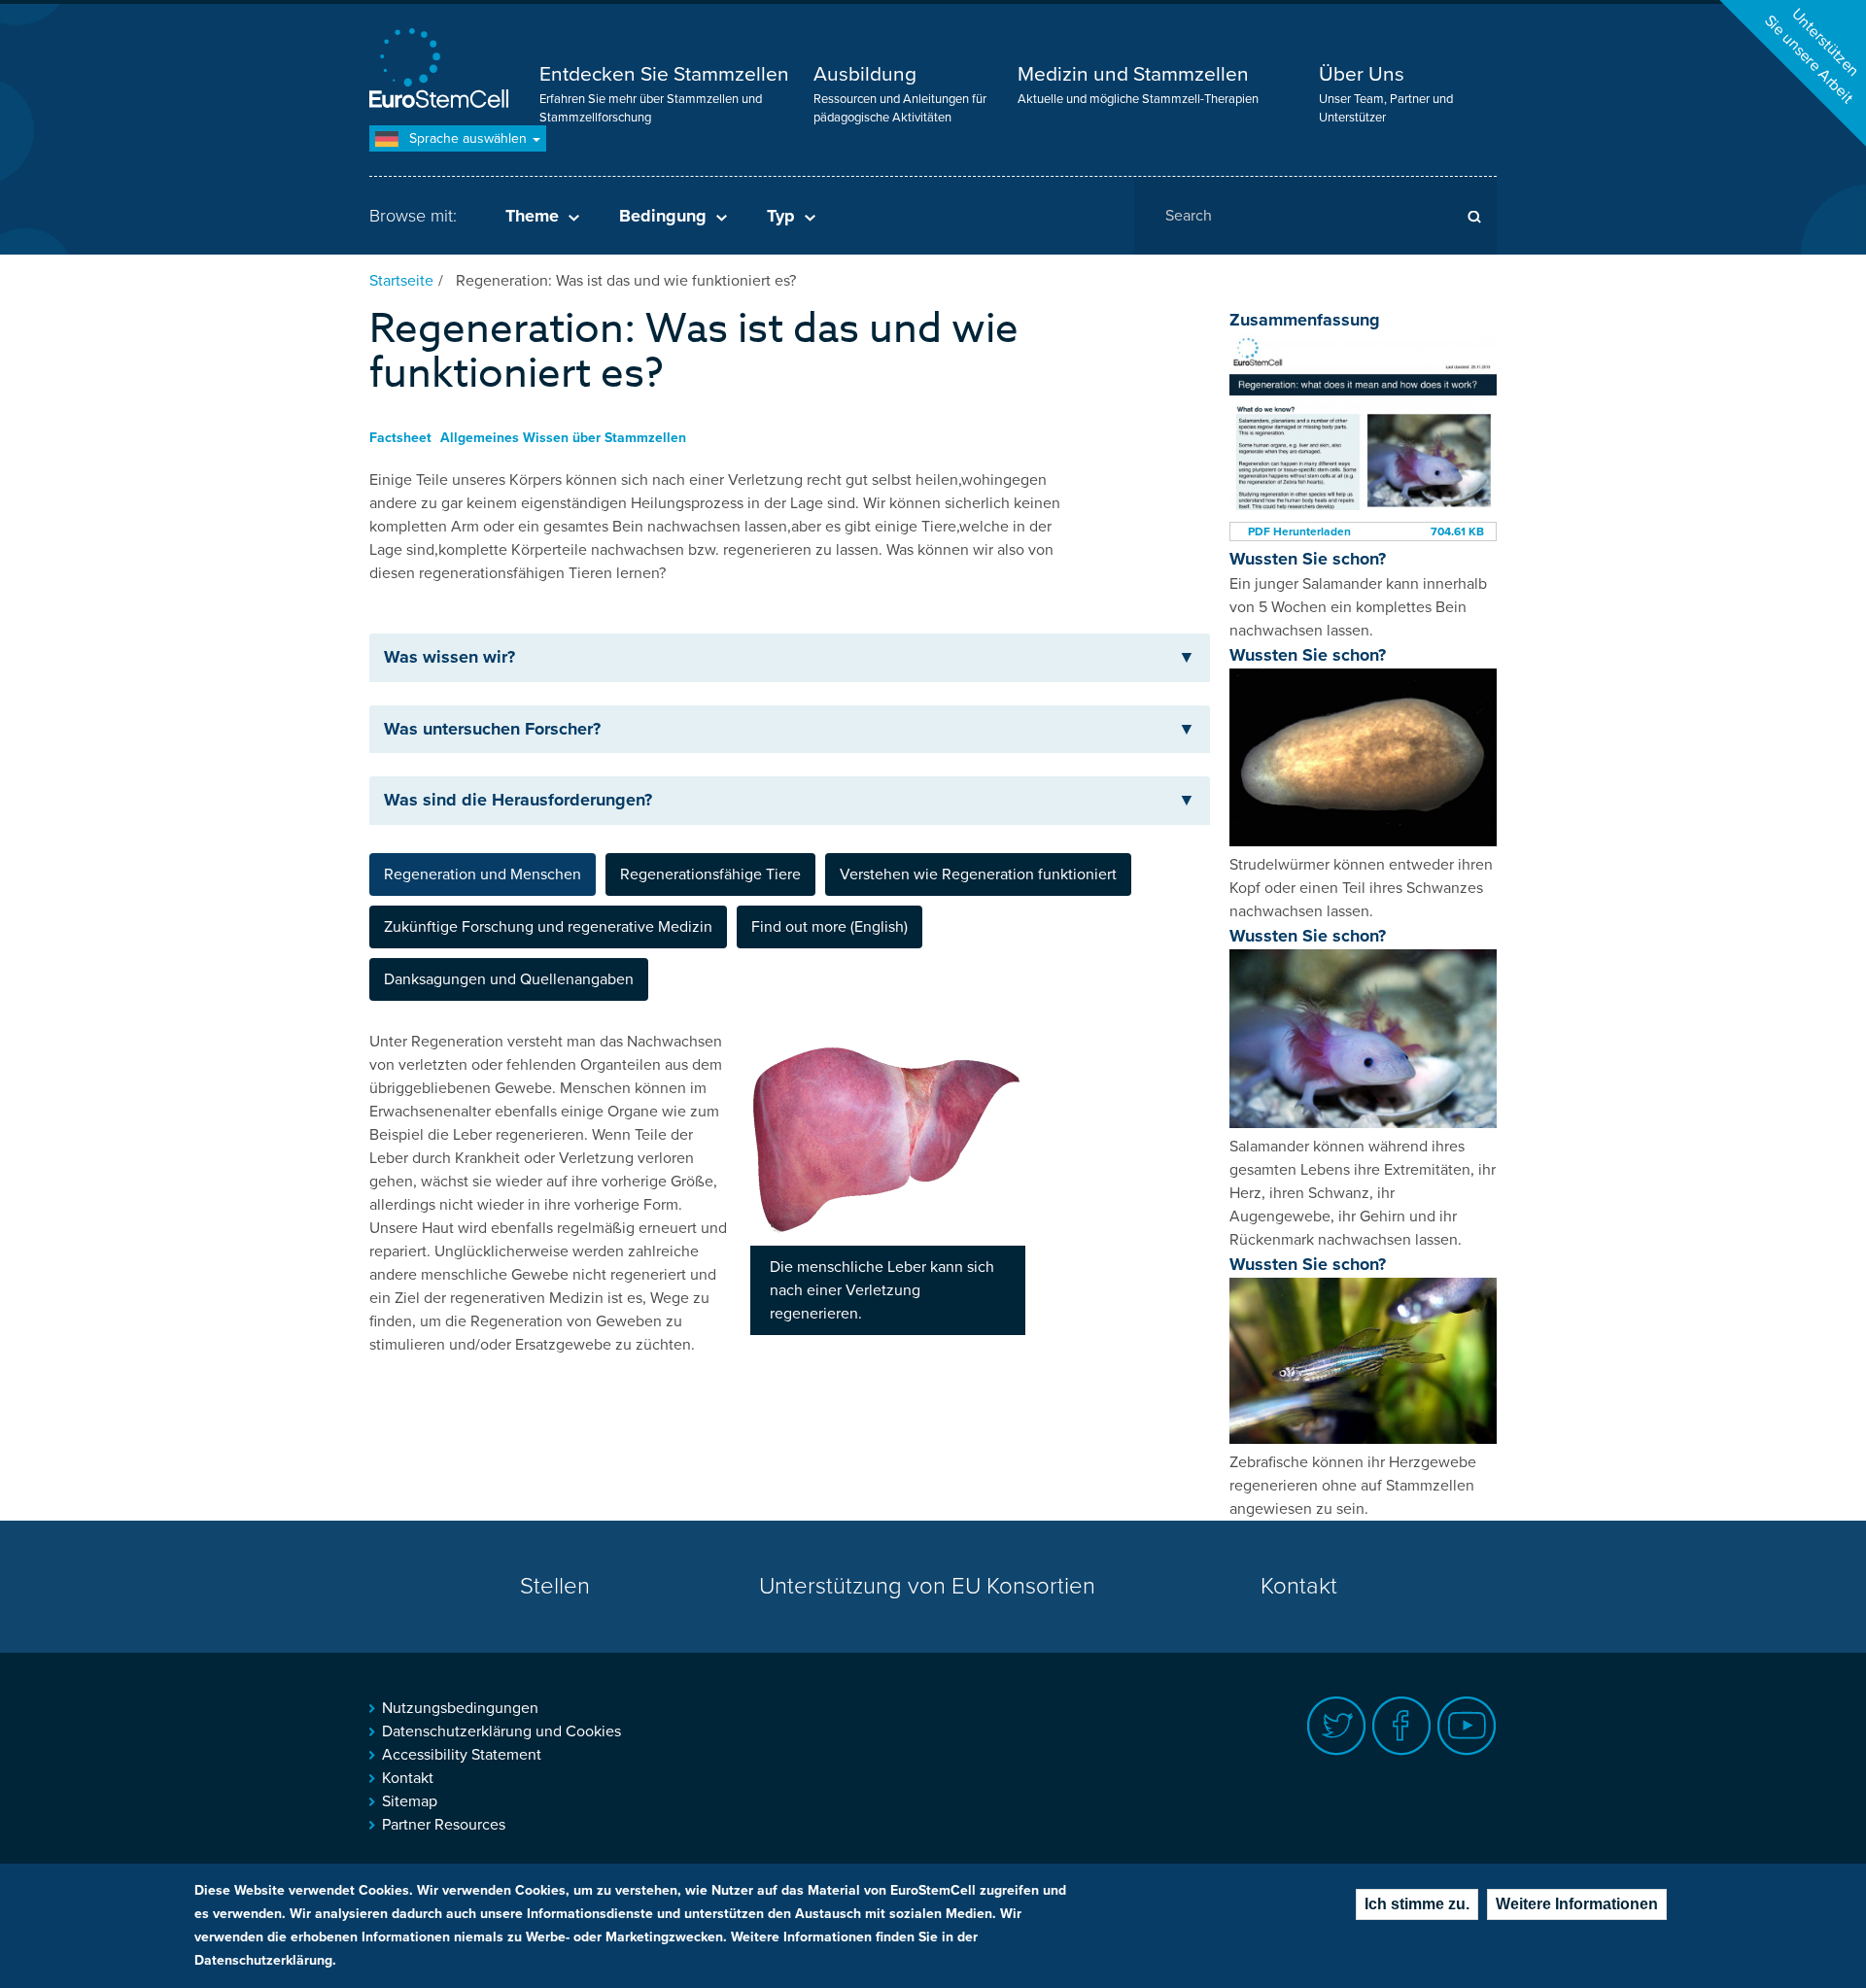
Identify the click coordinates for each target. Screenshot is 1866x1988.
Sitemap (410, 1801)
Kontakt (1299, 1586)
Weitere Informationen (1577, 1904)
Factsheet (400, 438)
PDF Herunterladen (1299, 531)
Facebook (1402, 1726)
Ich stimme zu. (1417, 1904)
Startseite (401, 281)
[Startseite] (442, 70)
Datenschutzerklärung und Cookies (501, 1731)
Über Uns (1362, 74)
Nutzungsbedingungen (460, 1708)
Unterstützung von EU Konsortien (927, 1586)
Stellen (555, 1586)
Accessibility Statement (462, 1755)
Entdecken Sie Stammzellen (664, 74)
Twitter (1337, 1726)
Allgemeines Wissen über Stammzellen (563, 438)
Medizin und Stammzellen (1133, 74)
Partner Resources (444, 1825)
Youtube (1467, 1726)
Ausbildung (865, 74)
